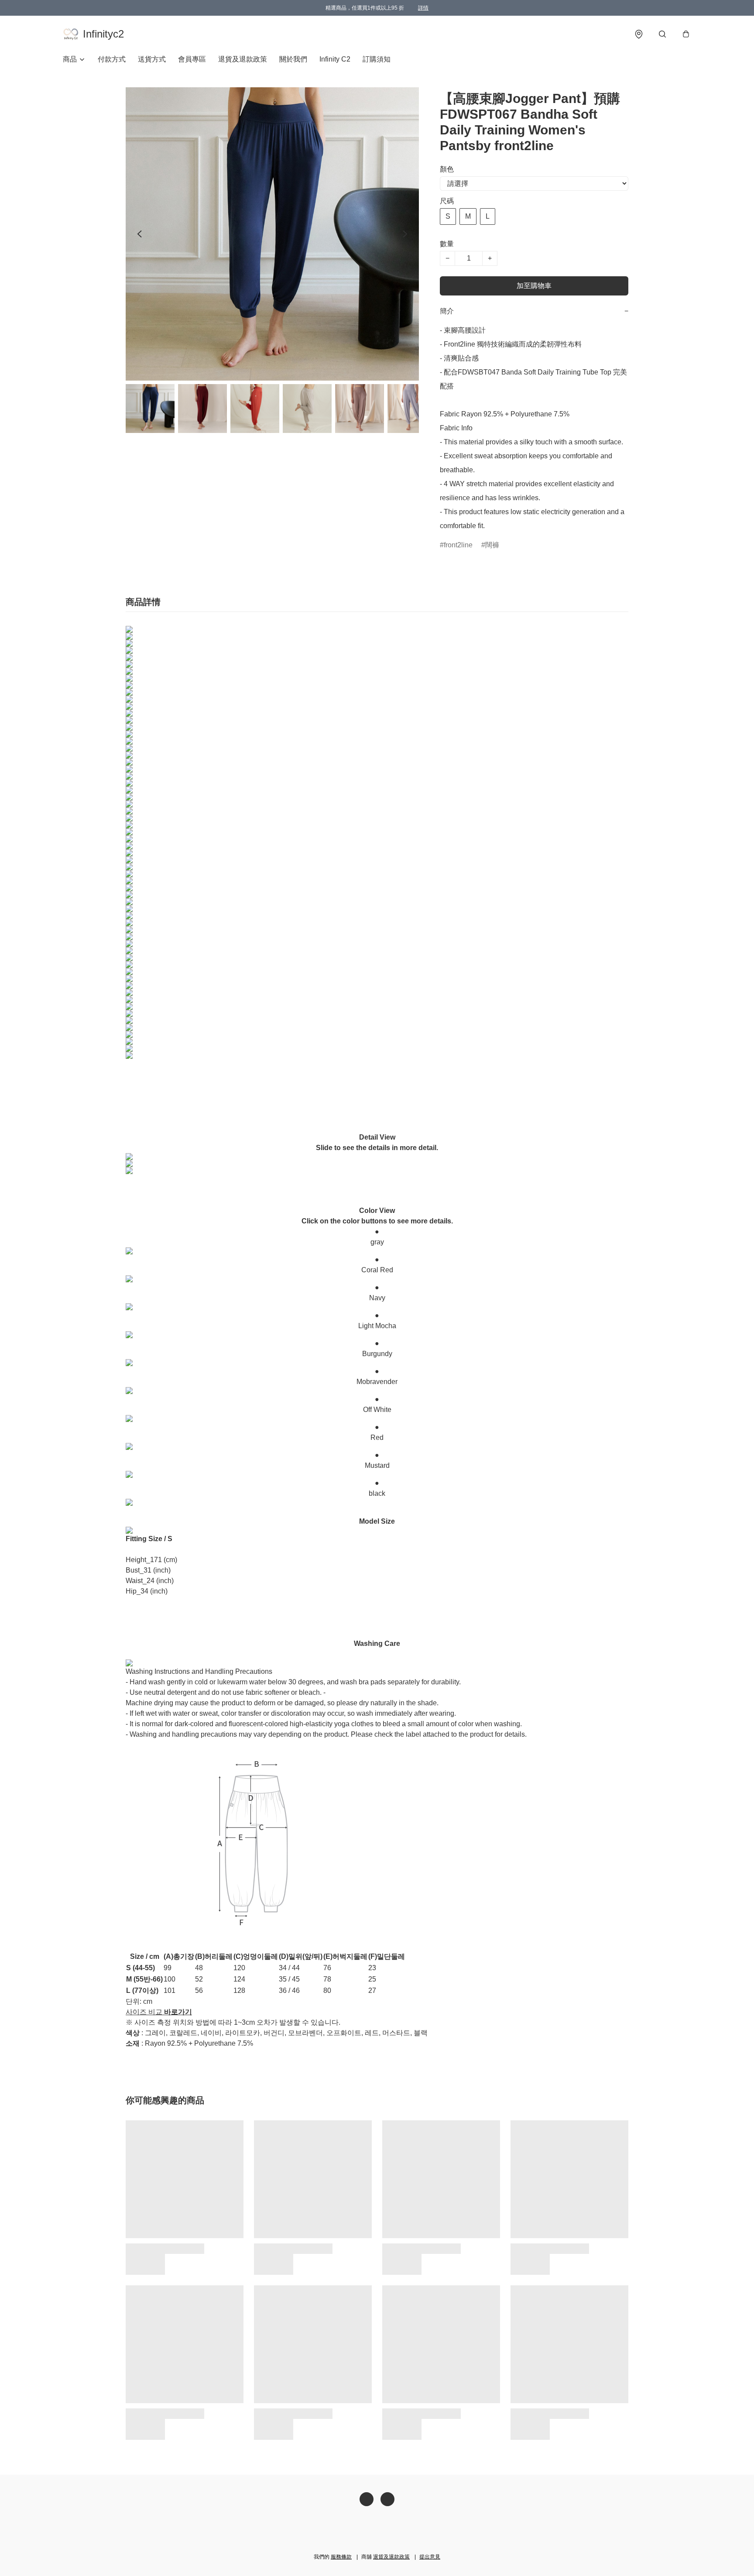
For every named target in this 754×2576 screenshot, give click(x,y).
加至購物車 (534, 286)
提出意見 (430, 2557)
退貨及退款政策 (243, 59)
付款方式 (112, 59)
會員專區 (192, 59)
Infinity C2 (335, 59)
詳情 (423, 8)
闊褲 (492, 545)
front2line (458, 545)
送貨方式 (152, 59)
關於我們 (293, 59)
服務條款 (341, 2557)
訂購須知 (377, 59)
